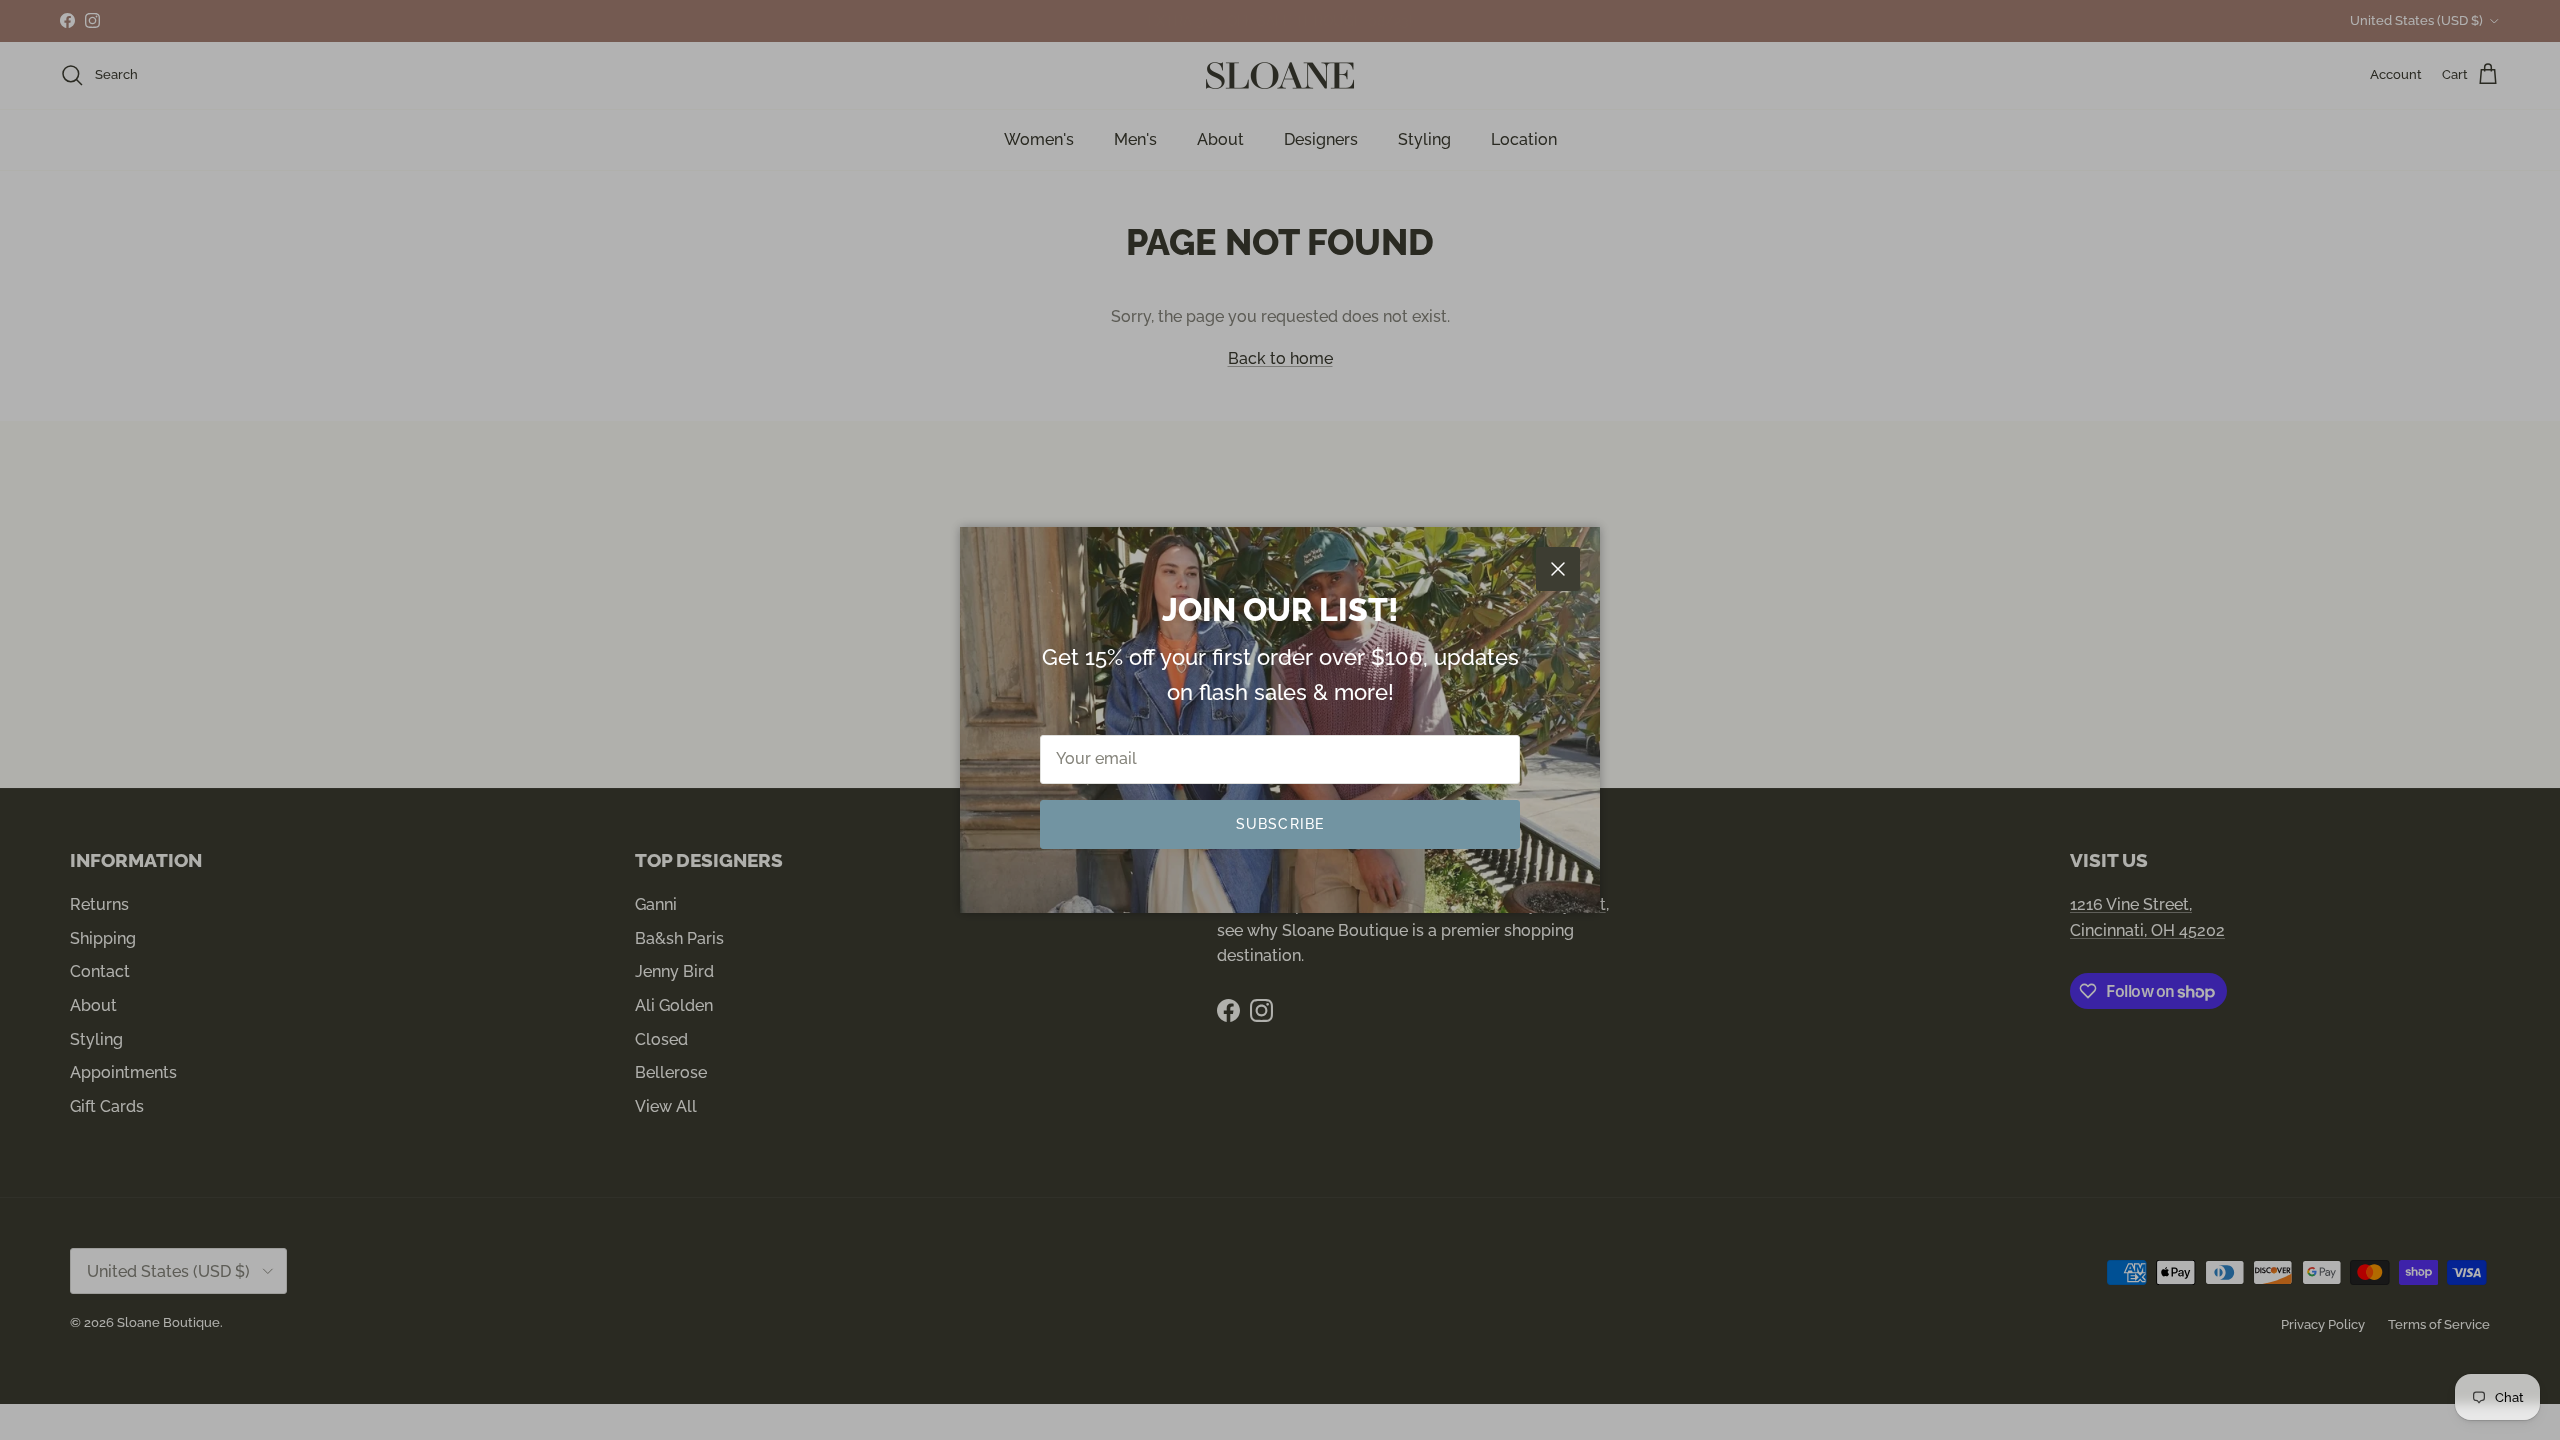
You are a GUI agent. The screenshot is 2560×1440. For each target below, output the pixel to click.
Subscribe (1280, 824)
